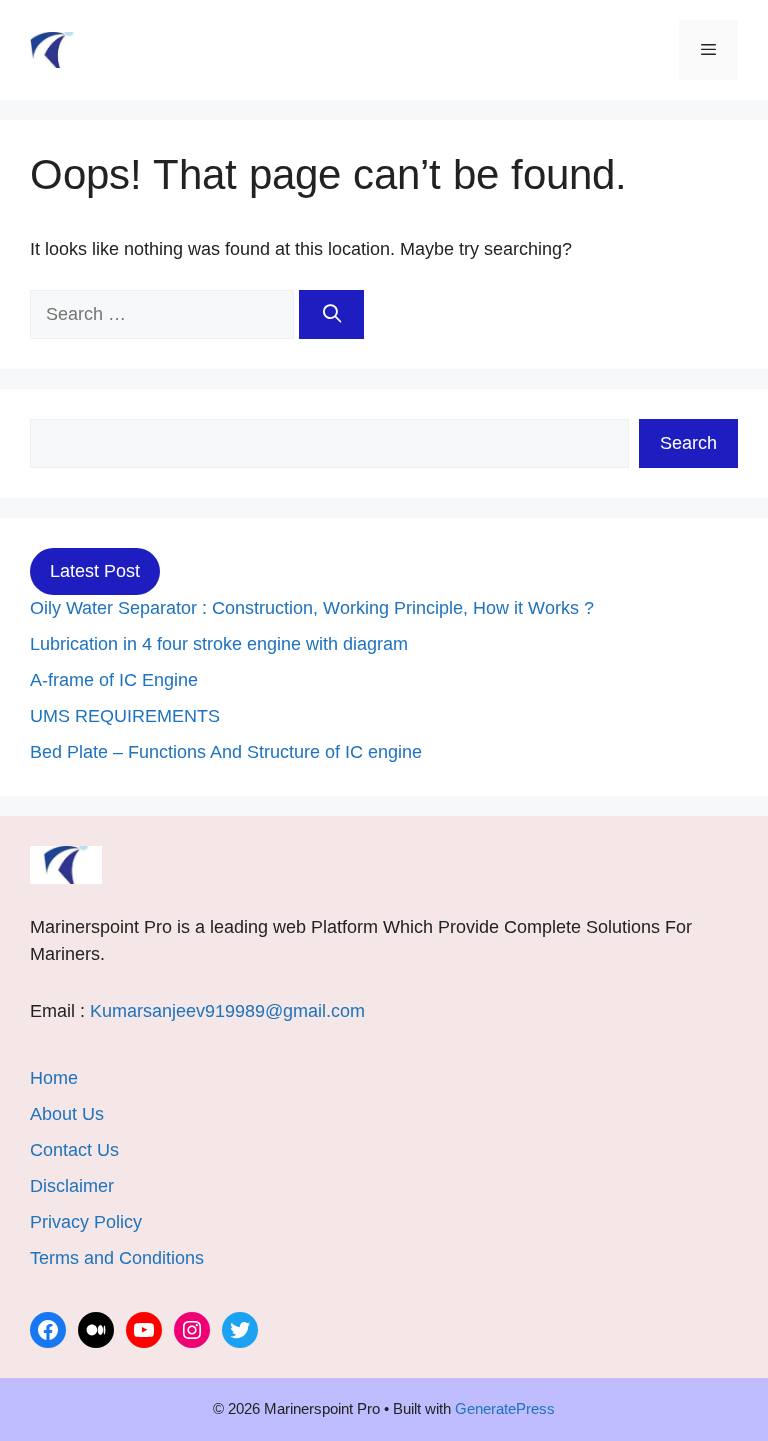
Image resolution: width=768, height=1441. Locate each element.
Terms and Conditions (117, 1258)
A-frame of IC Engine (114, 680)
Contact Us (74, 1150)
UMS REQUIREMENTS (125, 716)
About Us (67, 1114)
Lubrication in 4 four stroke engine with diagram (219, 644)
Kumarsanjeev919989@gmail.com (227, 1011)
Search (688, 443)
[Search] (331, 314)
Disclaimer (72, 1186)
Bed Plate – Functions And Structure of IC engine (226, 752)
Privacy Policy (86, 1222)
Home (54, 1078)
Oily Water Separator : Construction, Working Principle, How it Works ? (312, 608)
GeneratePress (505, 1408)
